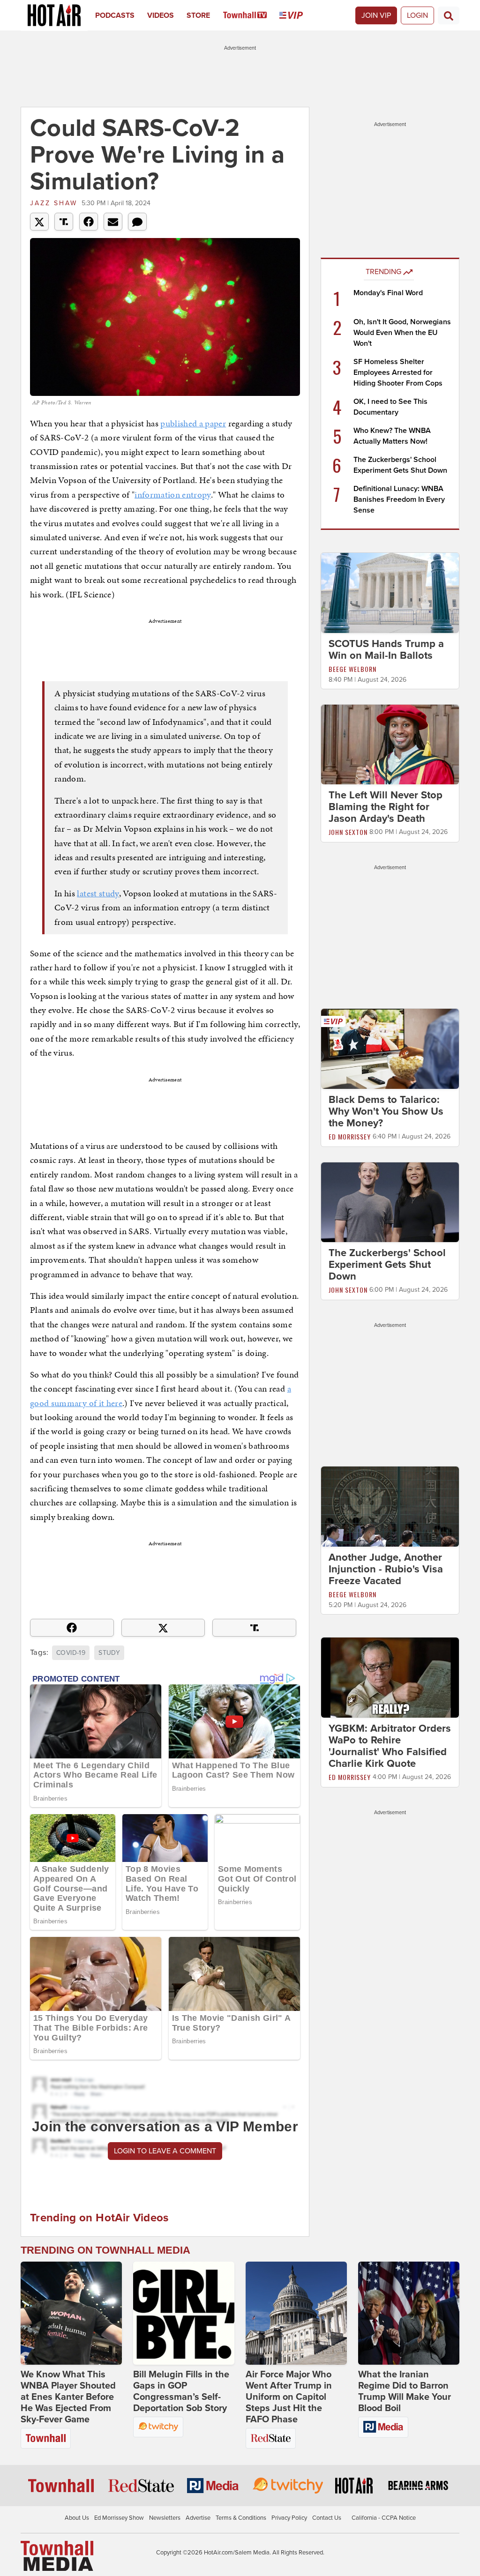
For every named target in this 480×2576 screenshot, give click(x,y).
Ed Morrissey (350, 1136)
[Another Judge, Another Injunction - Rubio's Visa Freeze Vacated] (390, 1506)
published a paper (193, 423)
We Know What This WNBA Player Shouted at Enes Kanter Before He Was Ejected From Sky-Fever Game (68, 2397)
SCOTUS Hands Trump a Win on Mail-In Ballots (386, 650)
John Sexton (348, 832)
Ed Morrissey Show (119, 2518)
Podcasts (115, 15)
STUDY (109, 1653)
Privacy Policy (289, 2518)
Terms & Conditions (241, 2518)
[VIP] (297, 15)
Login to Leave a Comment (165, 2151)
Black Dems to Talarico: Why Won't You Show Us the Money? (386, 1111)
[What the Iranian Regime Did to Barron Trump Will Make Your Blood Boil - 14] (409, 2313)
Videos (161, 15)
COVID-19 (71, 1653)
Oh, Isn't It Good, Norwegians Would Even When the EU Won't (402, 333)
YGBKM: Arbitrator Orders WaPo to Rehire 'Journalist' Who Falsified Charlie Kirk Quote (390, 1746)
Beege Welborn (352, 669)
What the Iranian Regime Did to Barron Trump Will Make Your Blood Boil (405, 2391)
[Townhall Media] (57, 2555)
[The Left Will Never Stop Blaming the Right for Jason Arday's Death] (390, 744)
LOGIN (417, 15)
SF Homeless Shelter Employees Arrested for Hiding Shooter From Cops (398, 372)
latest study (98, 893)
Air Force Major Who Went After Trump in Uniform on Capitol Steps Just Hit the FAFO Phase (289, 2397)
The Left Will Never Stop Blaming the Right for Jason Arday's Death (386, 807)
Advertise (198, 2518)
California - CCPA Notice (384, 2518)
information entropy (173, 495)
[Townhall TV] (251, 15)
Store (198, 15)
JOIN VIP (376, 15)
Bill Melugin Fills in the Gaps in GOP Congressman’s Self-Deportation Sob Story (181, 2391)
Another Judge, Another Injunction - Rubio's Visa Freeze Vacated (386, 1569)
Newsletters (165, 2518)
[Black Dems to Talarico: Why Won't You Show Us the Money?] (390, 1048)
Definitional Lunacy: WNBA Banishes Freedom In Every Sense (399, 499)
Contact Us (327, 2518)
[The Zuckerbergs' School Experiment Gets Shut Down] (390, 1202)
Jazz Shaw (54, 203)
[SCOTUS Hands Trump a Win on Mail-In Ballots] (390, 592)
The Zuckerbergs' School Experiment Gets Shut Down (387, 1265)
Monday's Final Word (388, 293)
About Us (77, 2518)
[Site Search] (449, 15)
